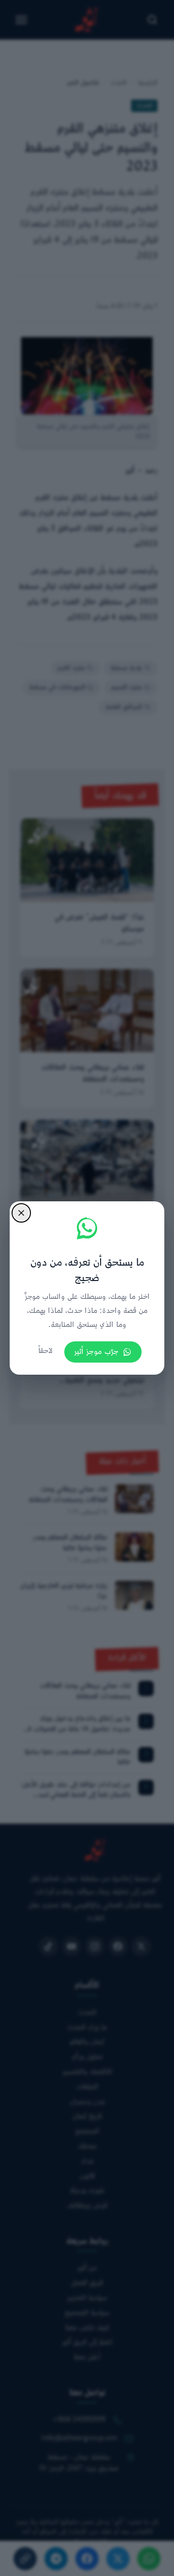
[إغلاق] (21, 1213)
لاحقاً (45, 1351)
